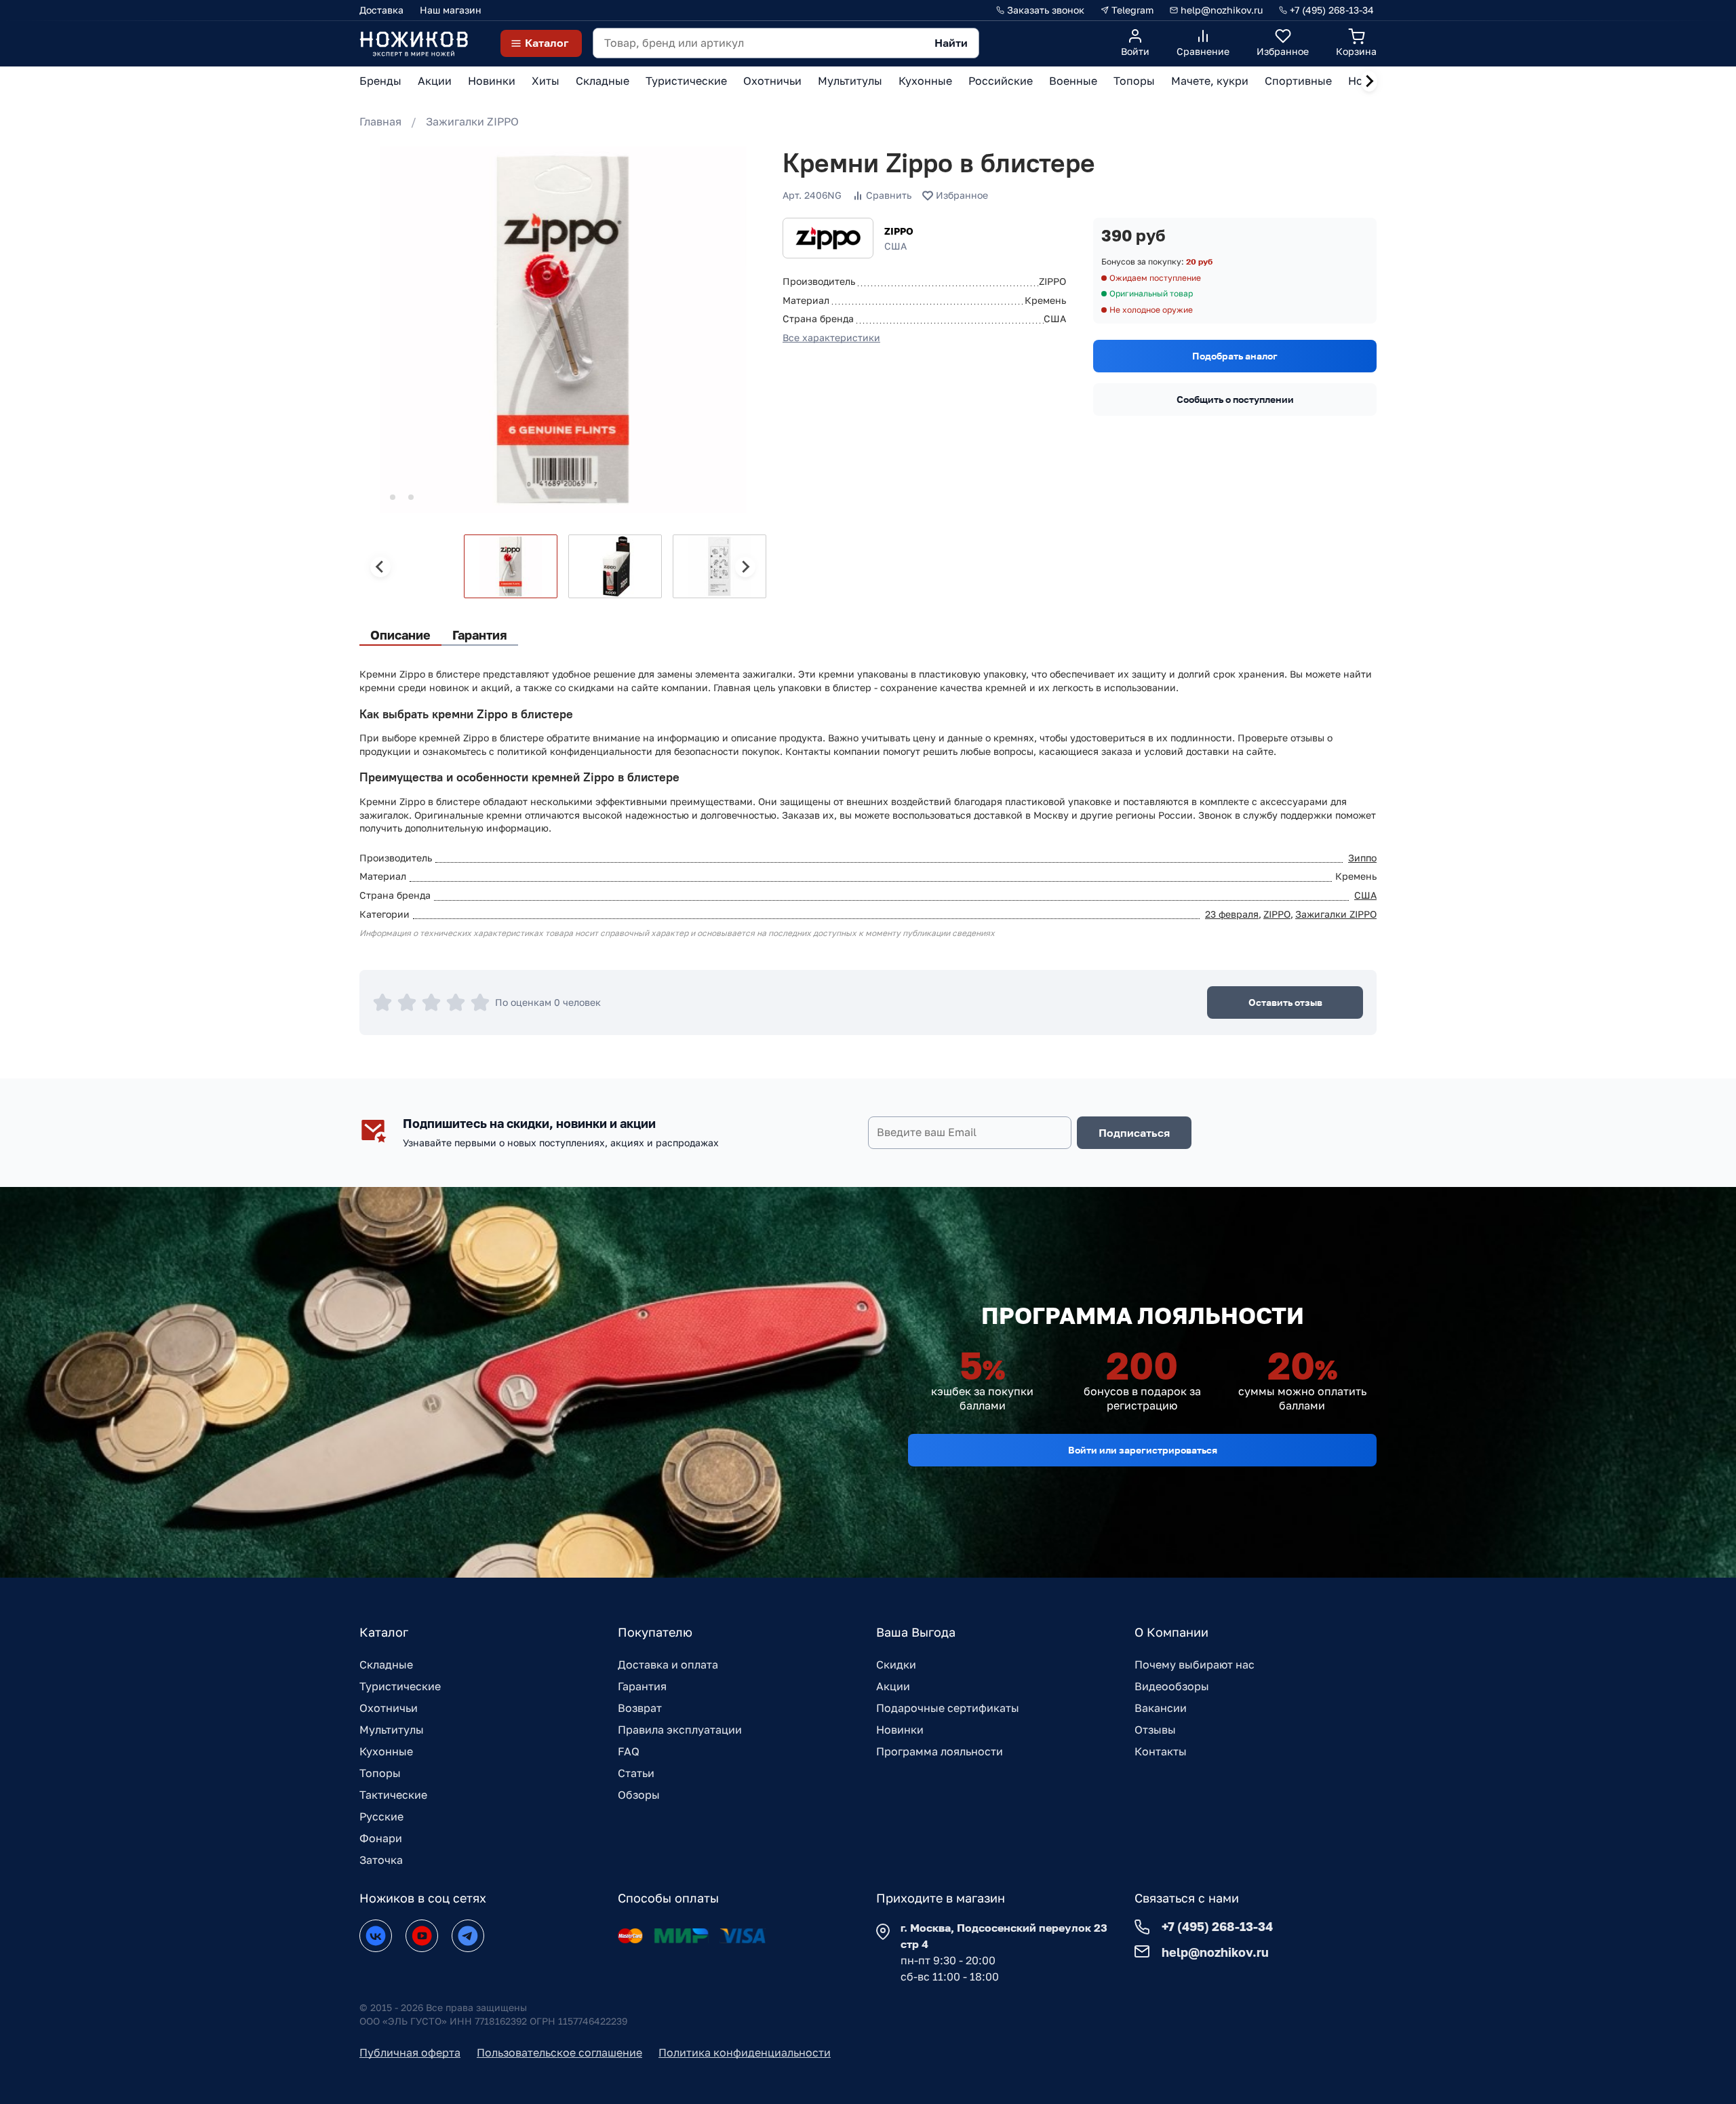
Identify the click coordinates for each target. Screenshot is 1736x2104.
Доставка (381, 10)
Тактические (393, 1795)
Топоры (380, 1773)
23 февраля (1232, 914)
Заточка (381, 1860)
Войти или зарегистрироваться (1143, 1450)
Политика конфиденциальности (745, 2052)
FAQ (629, 1751)
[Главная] (414, 43)
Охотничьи (389, 1708)
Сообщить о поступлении (1235, 399)
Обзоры (639, 1795)
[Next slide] (1369, 81)
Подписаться (1134, 1133)
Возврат (640, 1708)
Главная (380, 121)
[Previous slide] (380, 567)
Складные (386, 1664)
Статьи (636, 1773)
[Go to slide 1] (374, 498)
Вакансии (1161, 1708)
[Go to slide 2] (393, 497)
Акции (893, 1686)
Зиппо (1362, 858)
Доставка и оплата (668, 1664)
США (1365, 895)
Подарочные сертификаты (948, 1708)
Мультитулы (392, 1730)
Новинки (900, 1730)
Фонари (381, 1838)
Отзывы (1155, 1730)
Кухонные (386, 1751)
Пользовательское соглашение (559, 2052)
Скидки (896, 1664)
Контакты (1161, 1751)
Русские (381, 1816)
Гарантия (642, 1686)
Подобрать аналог (1235, 356)
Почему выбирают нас (1195, 1664)
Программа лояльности (940, 1751)
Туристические (400, 1686)
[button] (511, 566)
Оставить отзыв (1285, 1002)
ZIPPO (899, 231)
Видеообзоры (1172, 1686)
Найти (951, 43)
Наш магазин (451, 10)
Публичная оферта (410, 2052)
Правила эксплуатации (680, 1730)
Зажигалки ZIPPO (472, 121)
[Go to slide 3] (411, 497)
